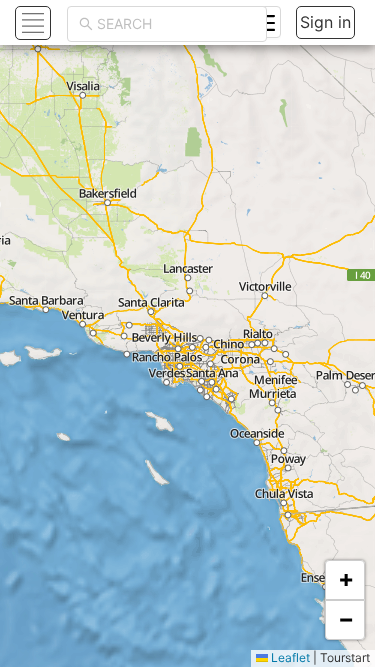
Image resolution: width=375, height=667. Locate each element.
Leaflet (289, 657)
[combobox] (176, 24)
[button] (345, 580)
